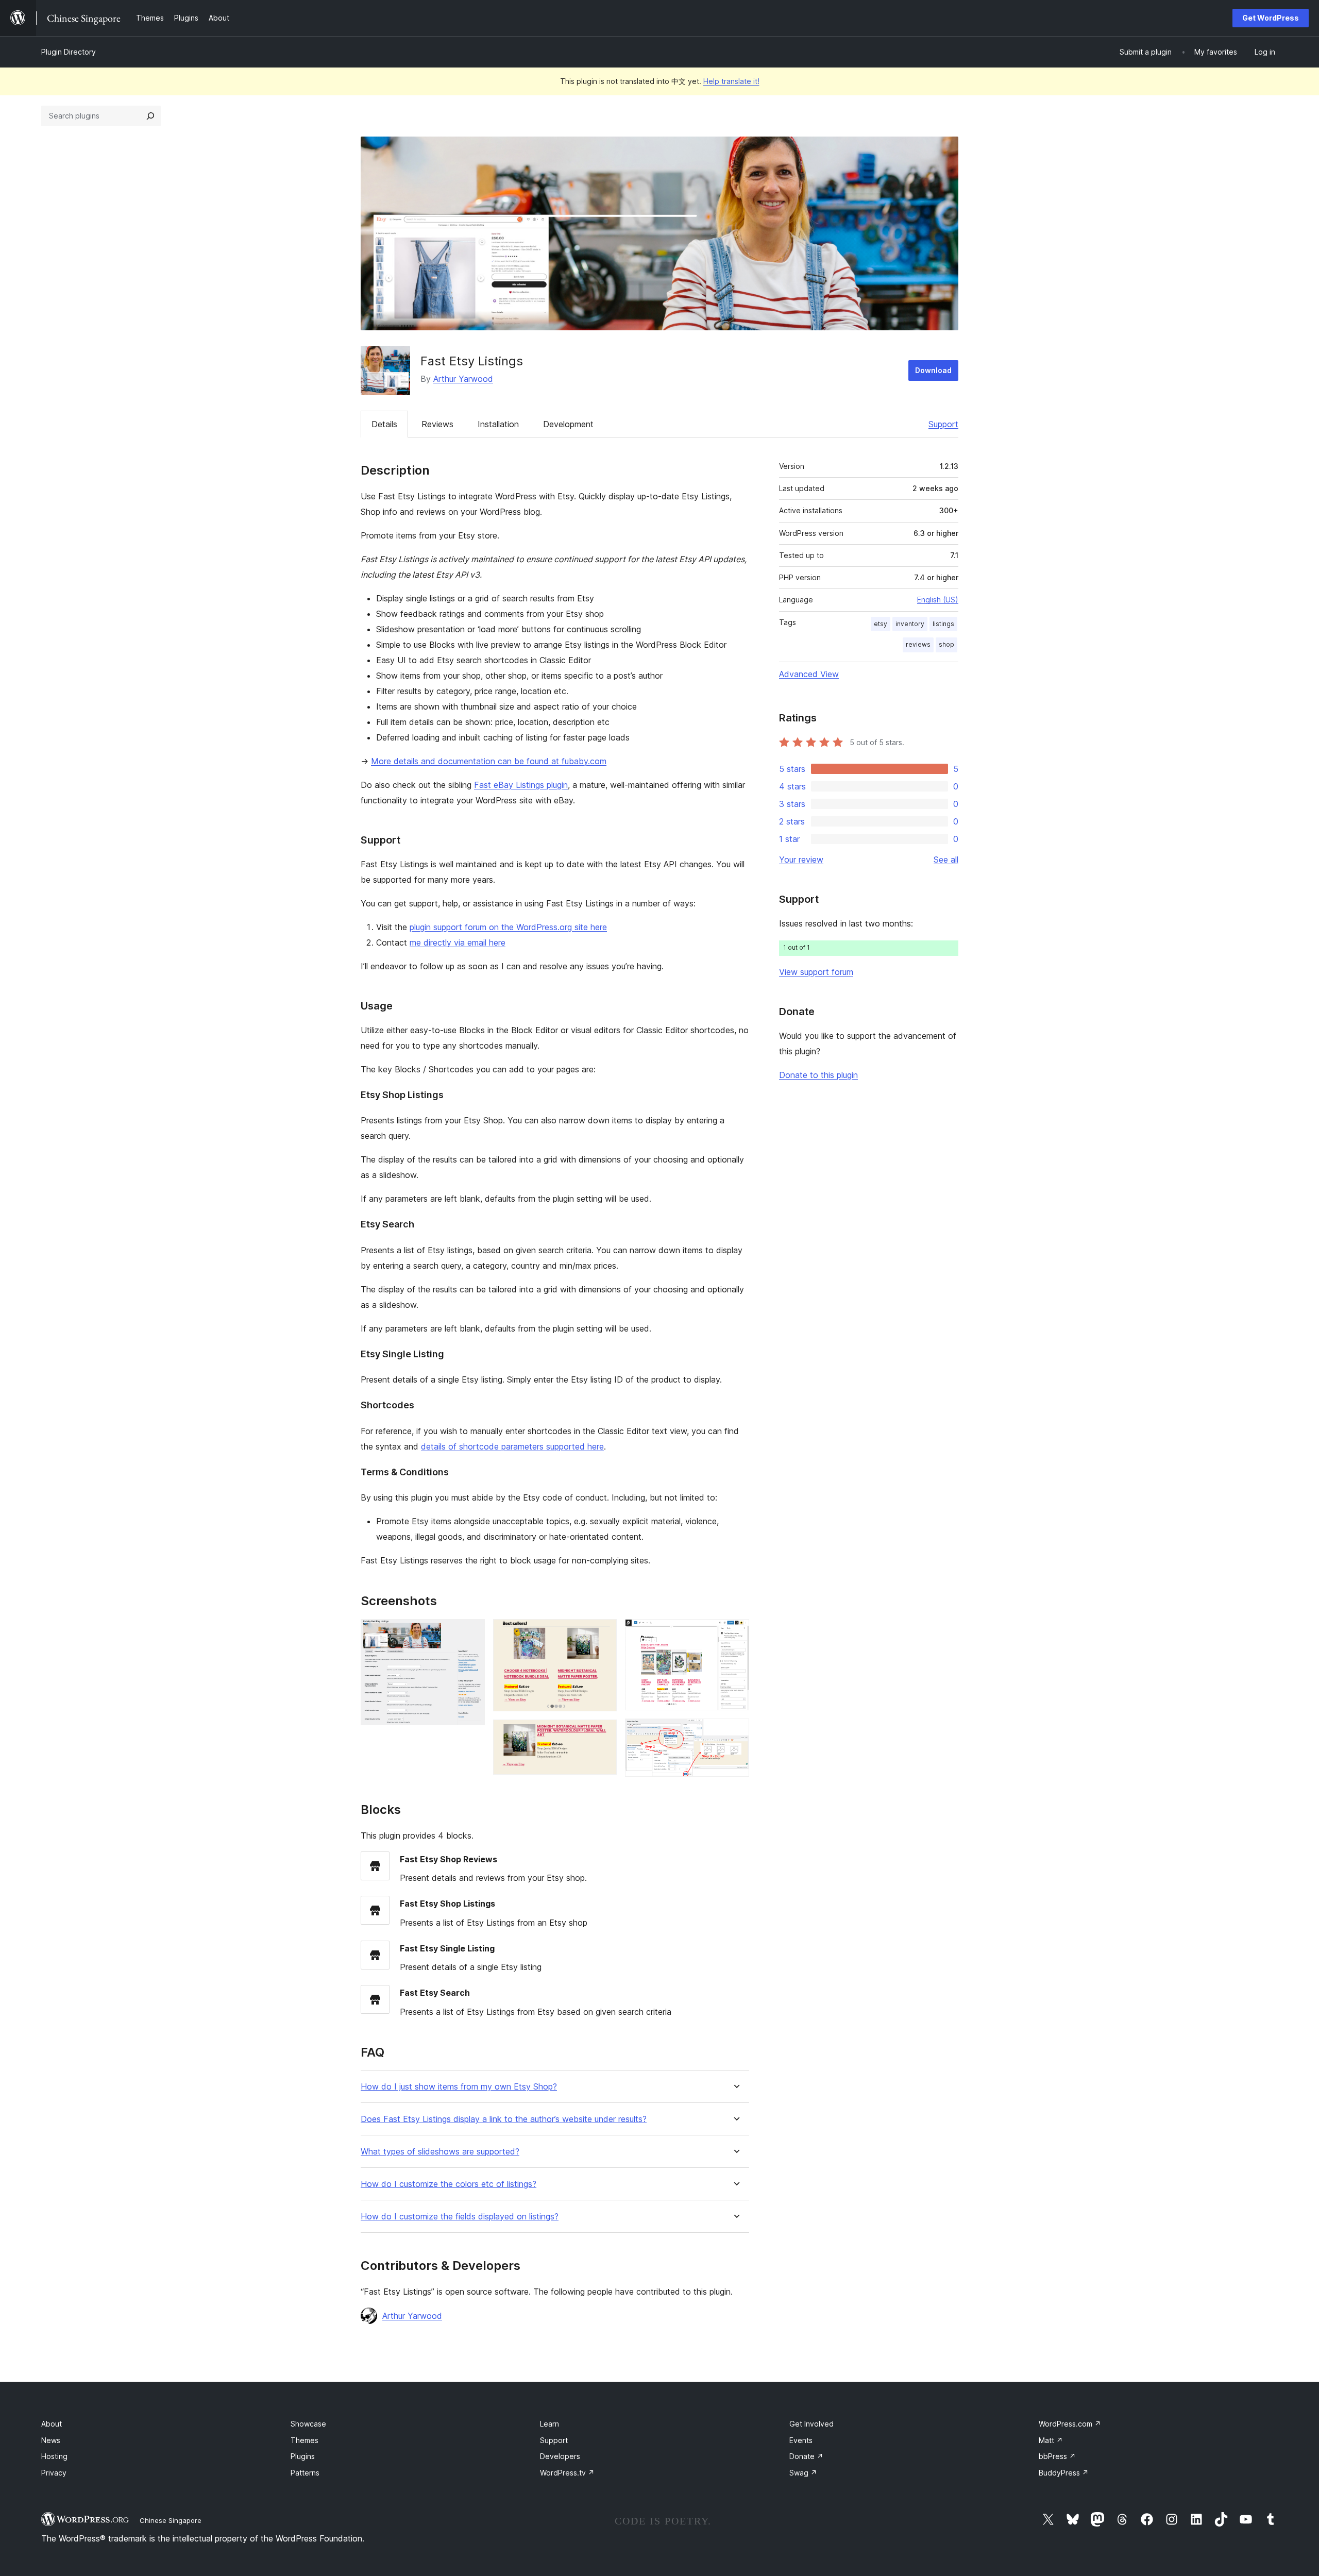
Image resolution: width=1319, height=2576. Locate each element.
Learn (549, 2424)
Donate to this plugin (818, 1075)
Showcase (308, 2424)
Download (933, 370)
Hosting (54, 2456)
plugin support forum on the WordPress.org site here (508, 927)
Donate (806, 2456)
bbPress (1057, 2456)
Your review (801, 860)
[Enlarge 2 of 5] (603, 1633)
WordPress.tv (567, 2473)
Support (943, 424)
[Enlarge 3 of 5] (603, 1733)
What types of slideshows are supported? (440, 2152)
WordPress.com (1070, 2424)
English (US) (938, 600)
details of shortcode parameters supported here (512, 1446)
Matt (1051, 2440)
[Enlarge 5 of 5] (735, 1732)
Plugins (303, 2456)
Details (384, 424)
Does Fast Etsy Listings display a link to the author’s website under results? (504, 2119)
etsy (881, 624)
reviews (918, 644)
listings (943, 624)
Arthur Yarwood (463, 379)
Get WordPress (1271, 18)
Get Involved (811, 2424)
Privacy (54, 2473)
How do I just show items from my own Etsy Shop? (459, 2087)
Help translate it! (731, 81)
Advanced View (809, 674)
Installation (498, 424)
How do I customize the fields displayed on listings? (460, 2217)
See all (946, 860)
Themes (305, 2440)
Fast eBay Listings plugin (521, 785)
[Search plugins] (150, 116)
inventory (910, 624)
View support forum (816, 972)
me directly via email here (458, 942)
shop (946, 644)
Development (568, 424)
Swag (803, 2473)
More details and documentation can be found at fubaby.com (489, 761)
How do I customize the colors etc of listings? (449, 2184)
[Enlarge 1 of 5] (471, 1633)
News (51, 2440)
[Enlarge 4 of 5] (735, 1633)
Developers (560, 2456)
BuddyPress (1064, 2473)
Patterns (305, 2473)
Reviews (437, 424)
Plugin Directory (69, 52)
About (52, 2424)
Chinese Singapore (171, 2520)
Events (801, 2440)
